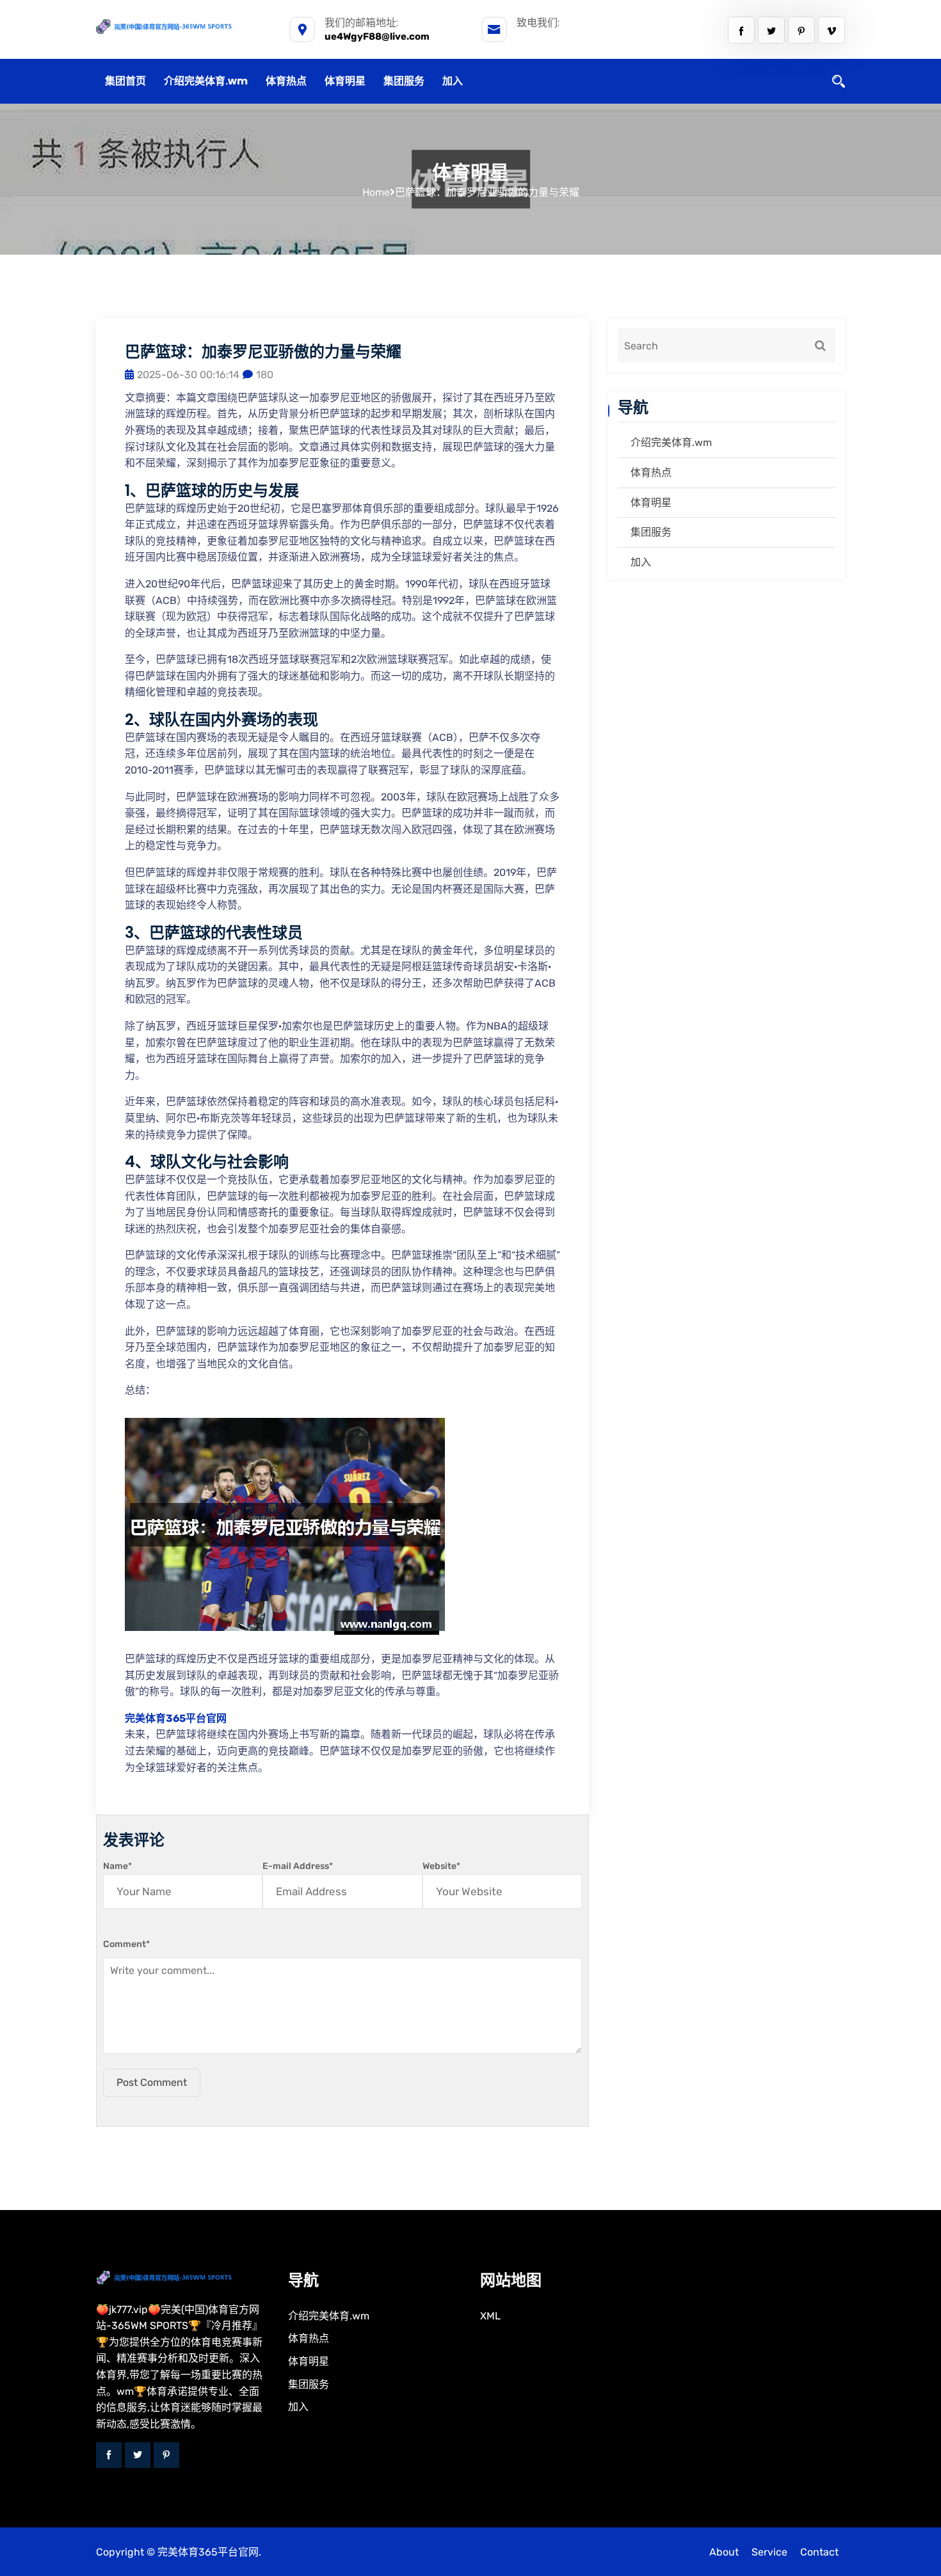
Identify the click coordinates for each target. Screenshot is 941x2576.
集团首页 (125, 81)
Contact (819, 2552)
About (724, 2552)
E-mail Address (298, 1866)
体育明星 (345, 81)
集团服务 (404, 81)
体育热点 (286, 81)
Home (376, 192)
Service (769, 2552)
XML (490, 2316)
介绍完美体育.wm (206, 81)
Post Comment (152, 2082)
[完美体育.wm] (182, 26)
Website (441, 1866)
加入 (453, 81)
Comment (126, 1944)
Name (117, 1866)
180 (265, 375)
